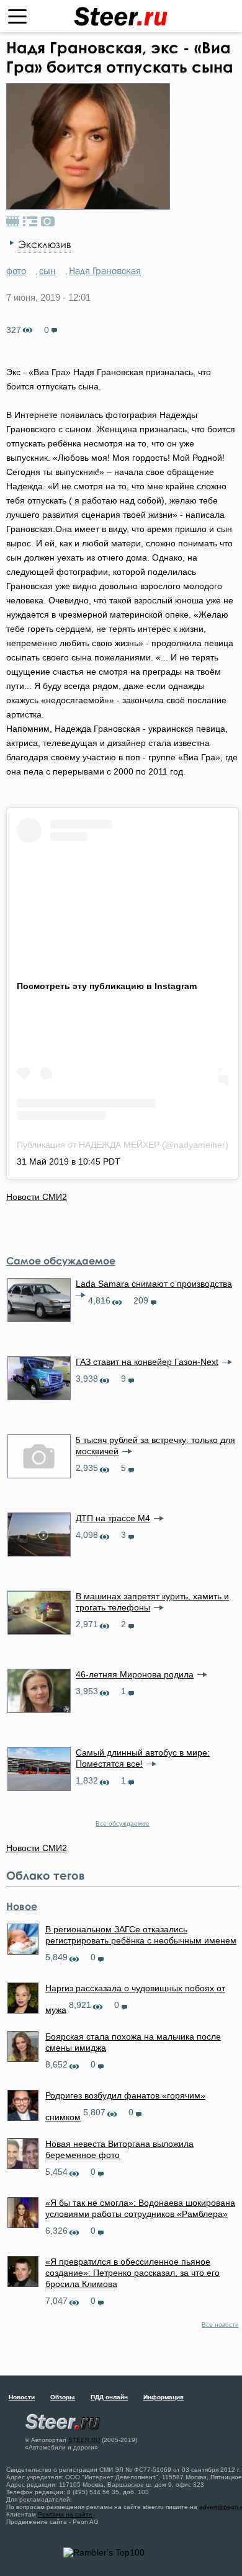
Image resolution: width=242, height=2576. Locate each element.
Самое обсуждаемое (61, 1261)
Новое (22, 1906)
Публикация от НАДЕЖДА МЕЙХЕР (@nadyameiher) (123, 1145)
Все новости (220, 2325)
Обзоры (63, 2397)
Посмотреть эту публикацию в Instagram (107, 986)
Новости (22, 2397)
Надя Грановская (105, 270)
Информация (164, 2397)
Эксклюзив (44, 244)
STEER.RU (84, 2440)
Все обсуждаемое (123, 1823)
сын (47, 270)
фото (16, 270)
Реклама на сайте (65, 2514)
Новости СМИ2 (37, 1197)
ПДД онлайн (109, 2397)
